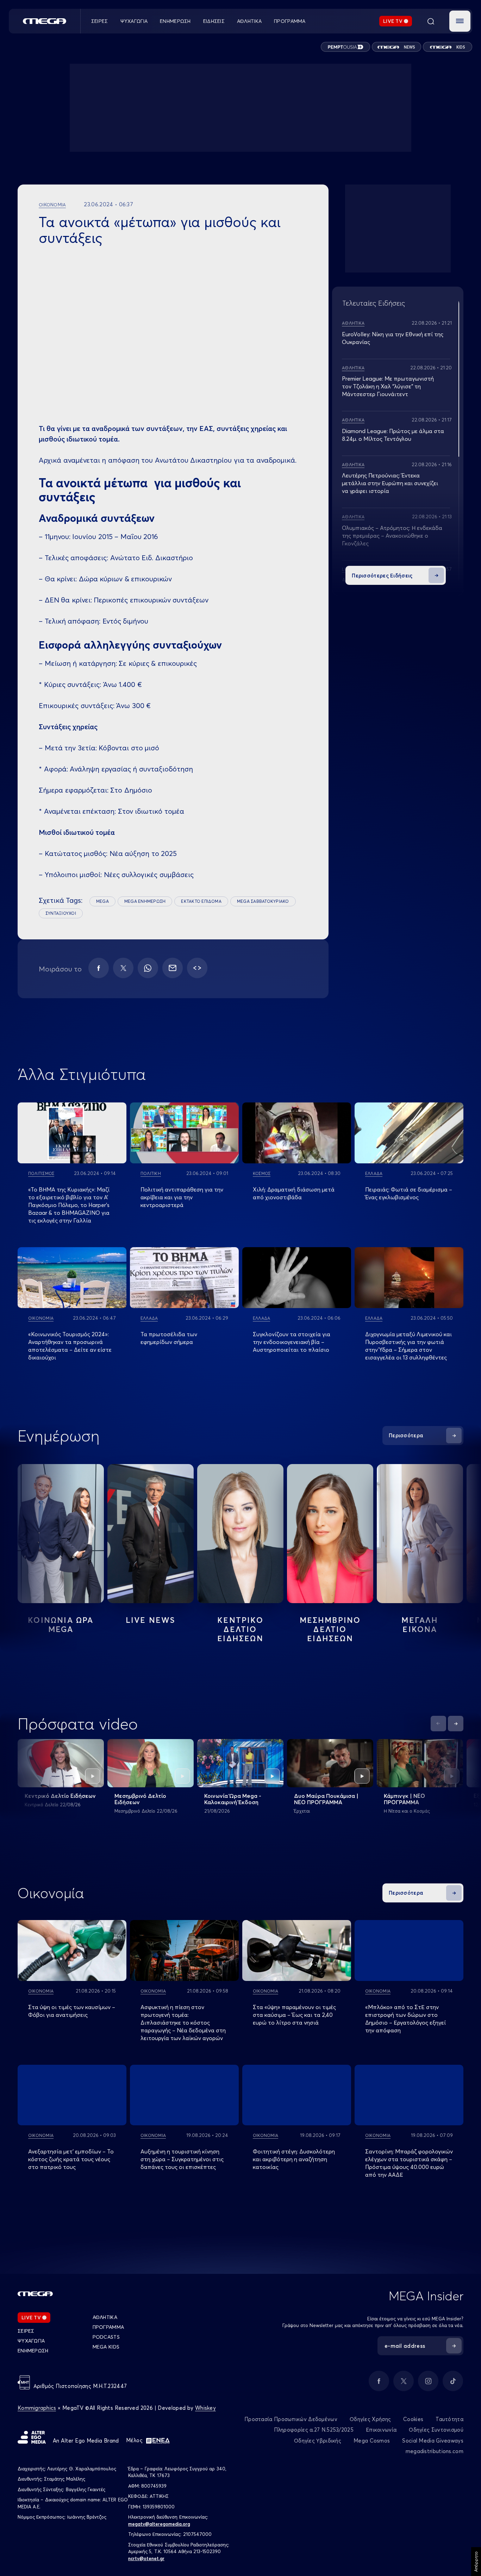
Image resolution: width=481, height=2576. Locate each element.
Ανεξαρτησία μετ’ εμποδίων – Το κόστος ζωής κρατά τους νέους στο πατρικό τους (71, 2159)
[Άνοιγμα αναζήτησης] (431, 21)
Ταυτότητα (449, 2419)
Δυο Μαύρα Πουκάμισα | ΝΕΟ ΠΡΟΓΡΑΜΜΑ (326, 1799)
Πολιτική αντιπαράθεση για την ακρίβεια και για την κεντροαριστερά (182, 1197)
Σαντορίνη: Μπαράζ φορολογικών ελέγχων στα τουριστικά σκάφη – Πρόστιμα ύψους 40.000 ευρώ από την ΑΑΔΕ (409, 2163)
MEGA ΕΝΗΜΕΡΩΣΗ (145, 901)
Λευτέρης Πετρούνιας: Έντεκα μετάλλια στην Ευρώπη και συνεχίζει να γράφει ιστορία (390, 483)
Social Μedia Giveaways (433, 2441)
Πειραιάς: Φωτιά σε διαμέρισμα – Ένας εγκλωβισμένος (409, 1193)
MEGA (102, 901)
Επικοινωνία (381, 2430)
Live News (151, 1620)
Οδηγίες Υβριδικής (318, 2441)
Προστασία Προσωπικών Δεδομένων (291, 2419)
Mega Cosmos (372, 2441)
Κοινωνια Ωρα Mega (61, 1625)
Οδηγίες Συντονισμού (436, 2430)
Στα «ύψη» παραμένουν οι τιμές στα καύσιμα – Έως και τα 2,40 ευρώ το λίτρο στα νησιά (294, 2015)
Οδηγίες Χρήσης (370, 2419)
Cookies (413, 2419)
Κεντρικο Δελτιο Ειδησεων (240, 1629)
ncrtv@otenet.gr (146, 2558)
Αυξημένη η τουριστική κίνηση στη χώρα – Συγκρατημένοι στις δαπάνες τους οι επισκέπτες (182, 2159)
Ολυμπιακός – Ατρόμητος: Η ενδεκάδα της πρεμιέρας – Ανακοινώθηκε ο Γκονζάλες (392, 536)
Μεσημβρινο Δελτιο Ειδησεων (330, 1629)
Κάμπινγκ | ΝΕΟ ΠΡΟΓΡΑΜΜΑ (404, 1799)
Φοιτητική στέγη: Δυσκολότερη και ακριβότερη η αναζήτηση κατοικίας (294, 2159)
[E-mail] (173, 968)
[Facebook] (99, 968)
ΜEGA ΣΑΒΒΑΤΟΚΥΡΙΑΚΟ (263, 901)
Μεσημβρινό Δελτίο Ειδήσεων (140, 1799)
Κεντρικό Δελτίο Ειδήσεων (60, 1796)
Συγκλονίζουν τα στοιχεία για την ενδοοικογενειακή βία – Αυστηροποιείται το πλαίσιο (292, 1342)
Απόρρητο (476, 2562)
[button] (460, 21)
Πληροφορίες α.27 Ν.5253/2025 (314, 2430)
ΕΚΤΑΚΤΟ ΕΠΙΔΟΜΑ (201, 901)
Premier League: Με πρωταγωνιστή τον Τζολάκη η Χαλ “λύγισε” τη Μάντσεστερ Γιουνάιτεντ (388, 386)
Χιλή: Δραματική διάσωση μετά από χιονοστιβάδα (294, 1193)
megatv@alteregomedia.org (159, 2524)
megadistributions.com (435, 2451)
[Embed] (197, 968)
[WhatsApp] (148, 968)
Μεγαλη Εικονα (420, 1625)
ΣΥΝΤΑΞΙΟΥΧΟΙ (61, 913)
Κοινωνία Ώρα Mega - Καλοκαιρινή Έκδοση (233, 1799)
